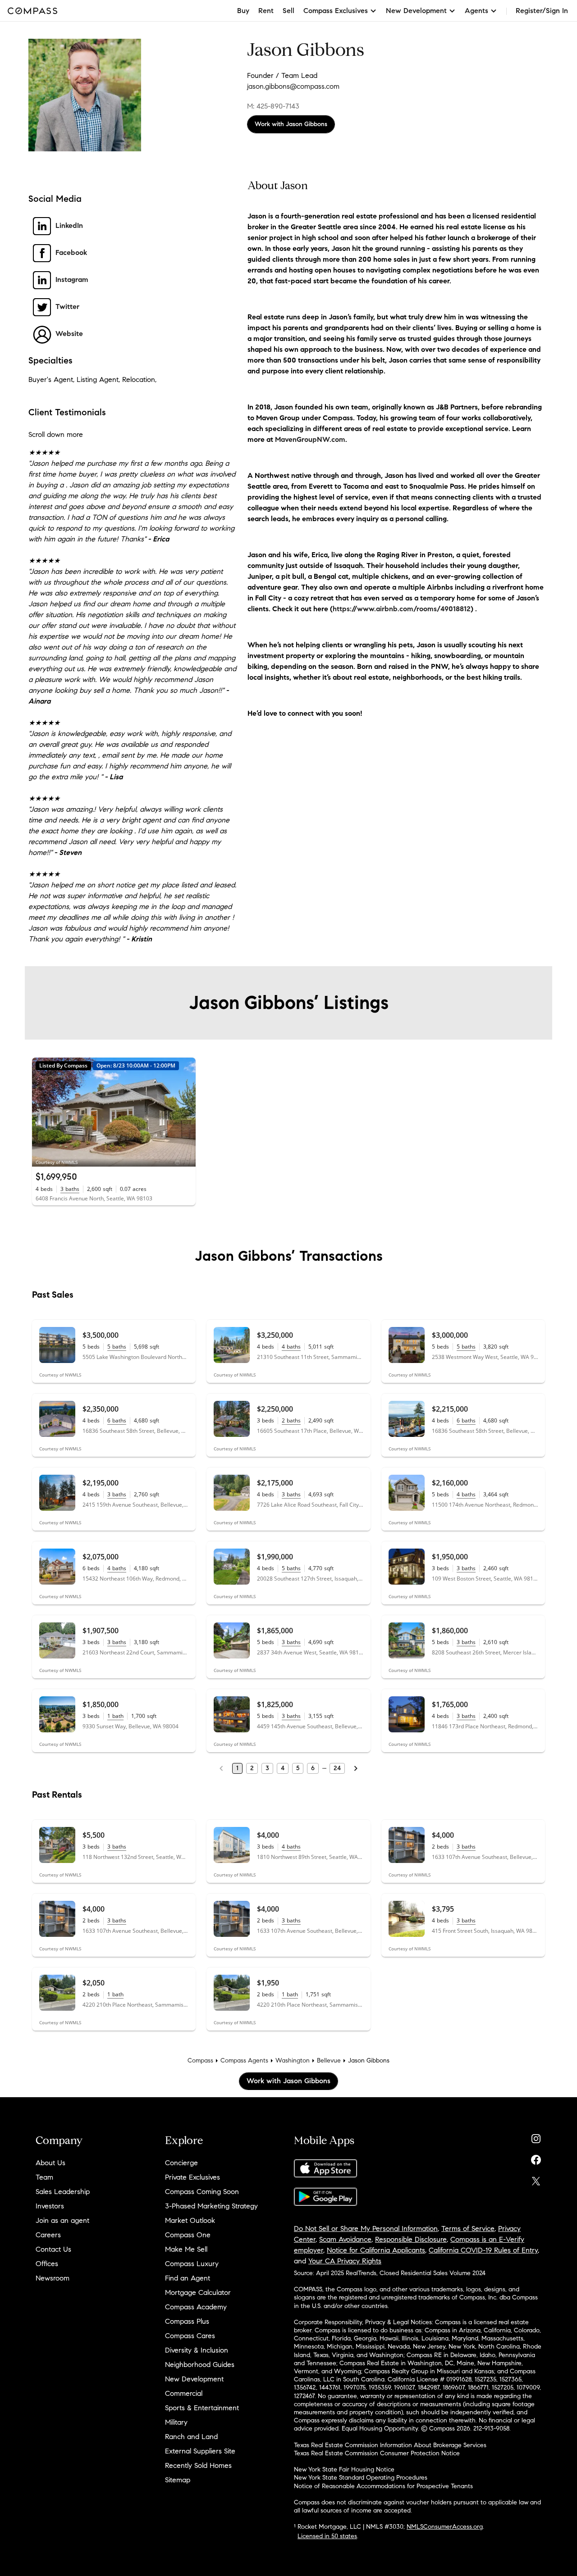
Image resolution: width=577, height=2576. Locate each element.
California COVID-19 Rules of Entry (483, 2250)
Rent (266, 11)
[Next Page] (356, 1768)
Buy (243, 11)
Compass (200, 2060)
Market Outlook (190, 2220)
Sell (288, 11)
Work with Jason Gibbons (291, 124)
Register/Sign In (542, 11)
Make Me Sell (186, 2249)
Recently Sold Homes (198, 2465)
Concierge (181, 2163)
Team (44, 2177)
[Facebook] (536, 2158)
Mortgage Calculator (198, 2292)
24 (337, 1768)
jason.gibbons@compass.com (293, 86)
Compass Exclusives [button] (336, 11)
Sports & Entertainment (202, 2408)
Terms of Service (468, 2228)
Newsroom (53, 2278)
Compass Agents (244, 2060)
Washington (293, 2060)
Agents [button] (476, 11)
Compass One (188, 2235)
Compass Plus (187, 2321)
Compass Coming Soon (202, 2192)
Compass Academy (196, 2307)
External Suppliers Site (200, 2451)
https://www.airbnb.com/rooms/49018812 (402, 609)
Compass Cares (190, 2336)
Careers (48, 2235)
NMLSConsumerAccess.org (445, 2527)
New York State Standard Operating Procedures (361, 2478)
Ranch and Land (191, 2437)
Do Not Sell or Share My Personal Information (366, 2228)
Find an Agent (188, 2278)
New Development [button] (416, 11)
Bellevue (329, 2060)
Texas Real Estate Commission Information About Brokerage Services (390, 2445)
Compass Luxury (192, 2264)
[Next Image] (185, 1112)
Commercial (184, 2393)
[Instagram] (536, 2137)
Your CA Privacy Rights (345, 2261)
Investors (50, 2206)
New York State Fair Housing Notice (344, 2469)
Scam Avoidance (345, 2239)
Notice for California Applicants (376, 2250)
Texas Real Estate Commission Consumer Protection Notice (377, 2453)
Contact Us (53, 2249)
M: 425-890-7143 (273, 106)
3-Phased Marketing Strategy (211, 2206)
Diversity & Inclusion (197, 2350)
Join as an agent (62, 2220)
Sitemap (178, 2480)
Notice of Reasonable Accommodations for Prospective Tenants (383, 2486)
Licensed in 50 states (327, 2536)
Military (176, 2422)
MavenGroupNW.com (310, 439)
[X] (536, 2179)
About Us (50, 2163)
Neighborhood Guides (200, 2365)
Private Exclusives (192, 2177)
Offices (47, 2264)
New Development (194, 2379)
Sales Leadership (63, 2192)
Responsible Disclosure (411, 2239)
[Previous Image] (43, 1112)
